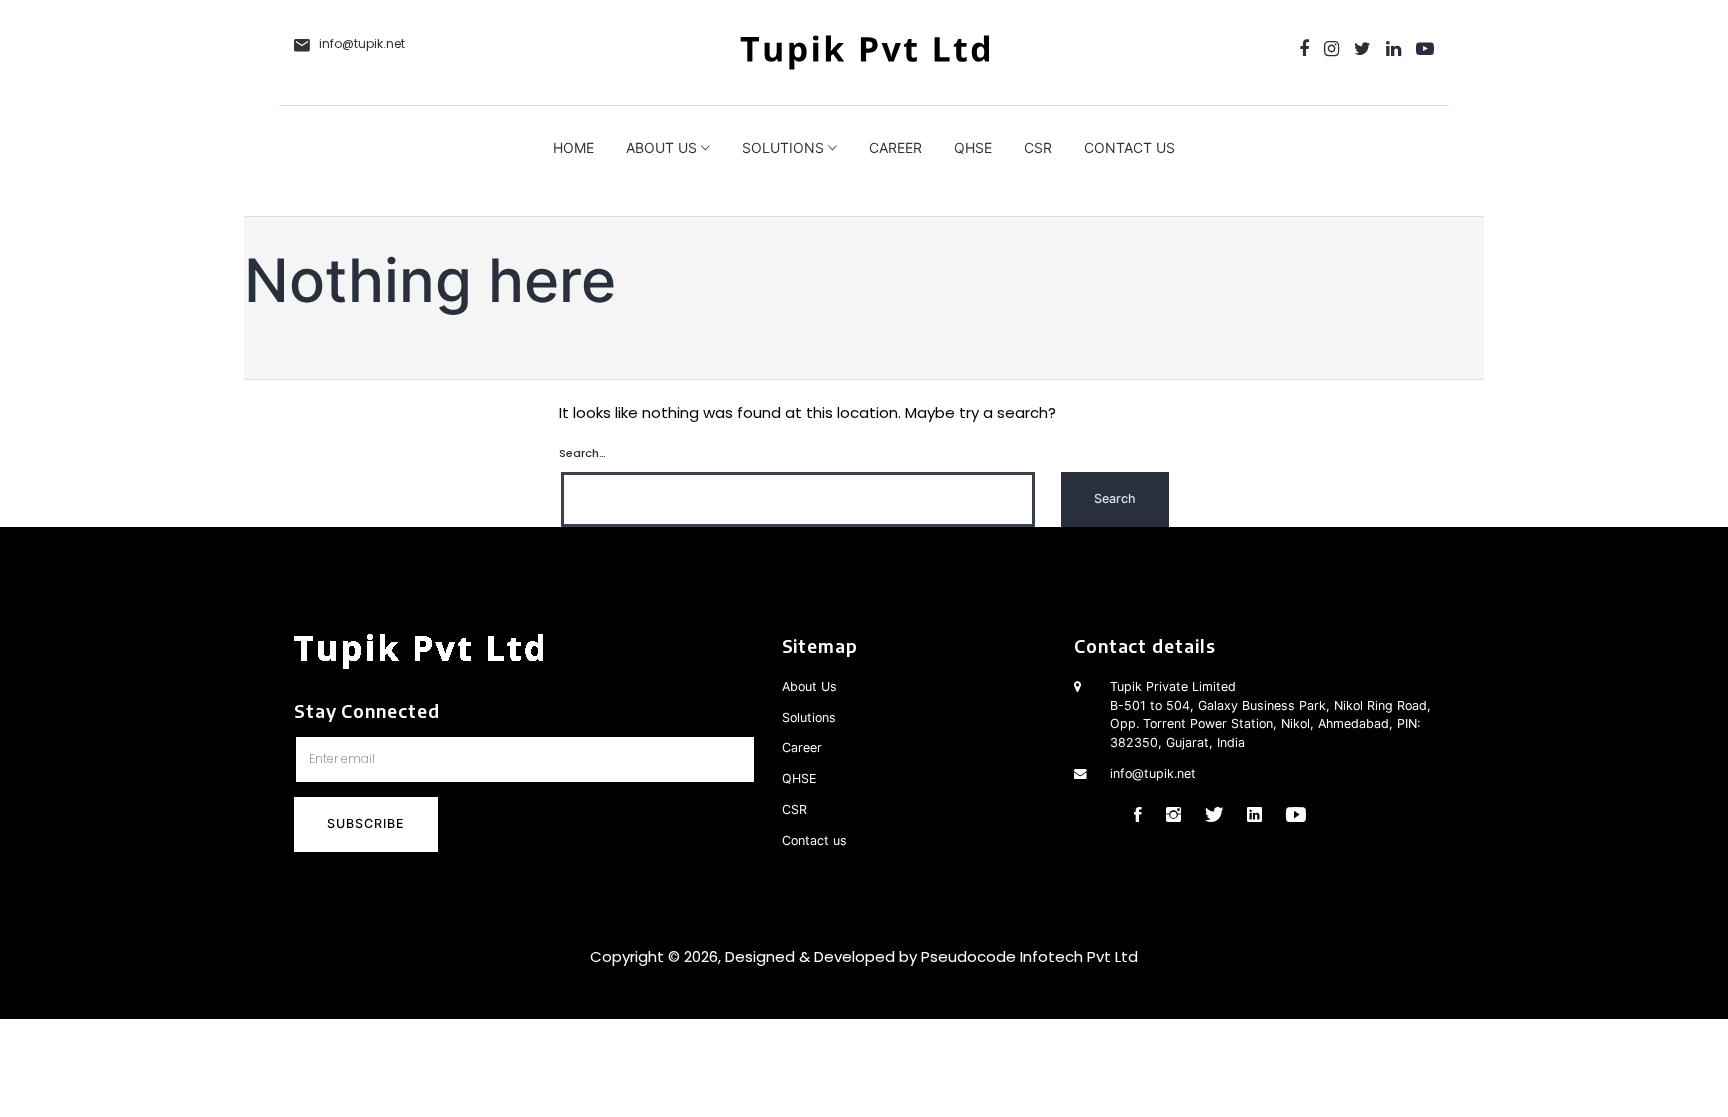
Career (895, 147)
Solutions (809, 717)
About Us (809, 686)
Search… (582, 453)
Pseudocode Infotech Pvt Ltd (1029, 956)
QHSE (973, 147)
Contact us (1129, 147)
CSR (1038, 147)
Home (573, 147)
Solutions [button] (785, 147)
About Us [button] (663, 147)
